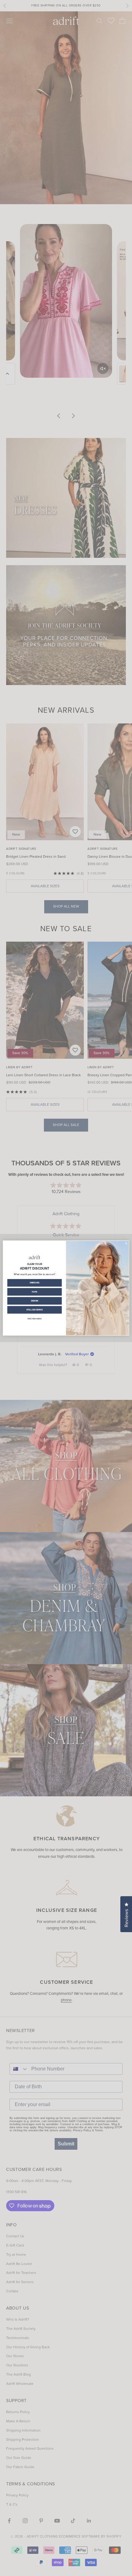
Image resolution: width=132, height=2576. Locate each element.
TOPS (35, 1292)
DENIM (35, 1301)
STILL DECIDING (35, 1310)
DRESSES (35, 1283)
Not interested (35, 1319)
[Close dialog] (126, 1243)
